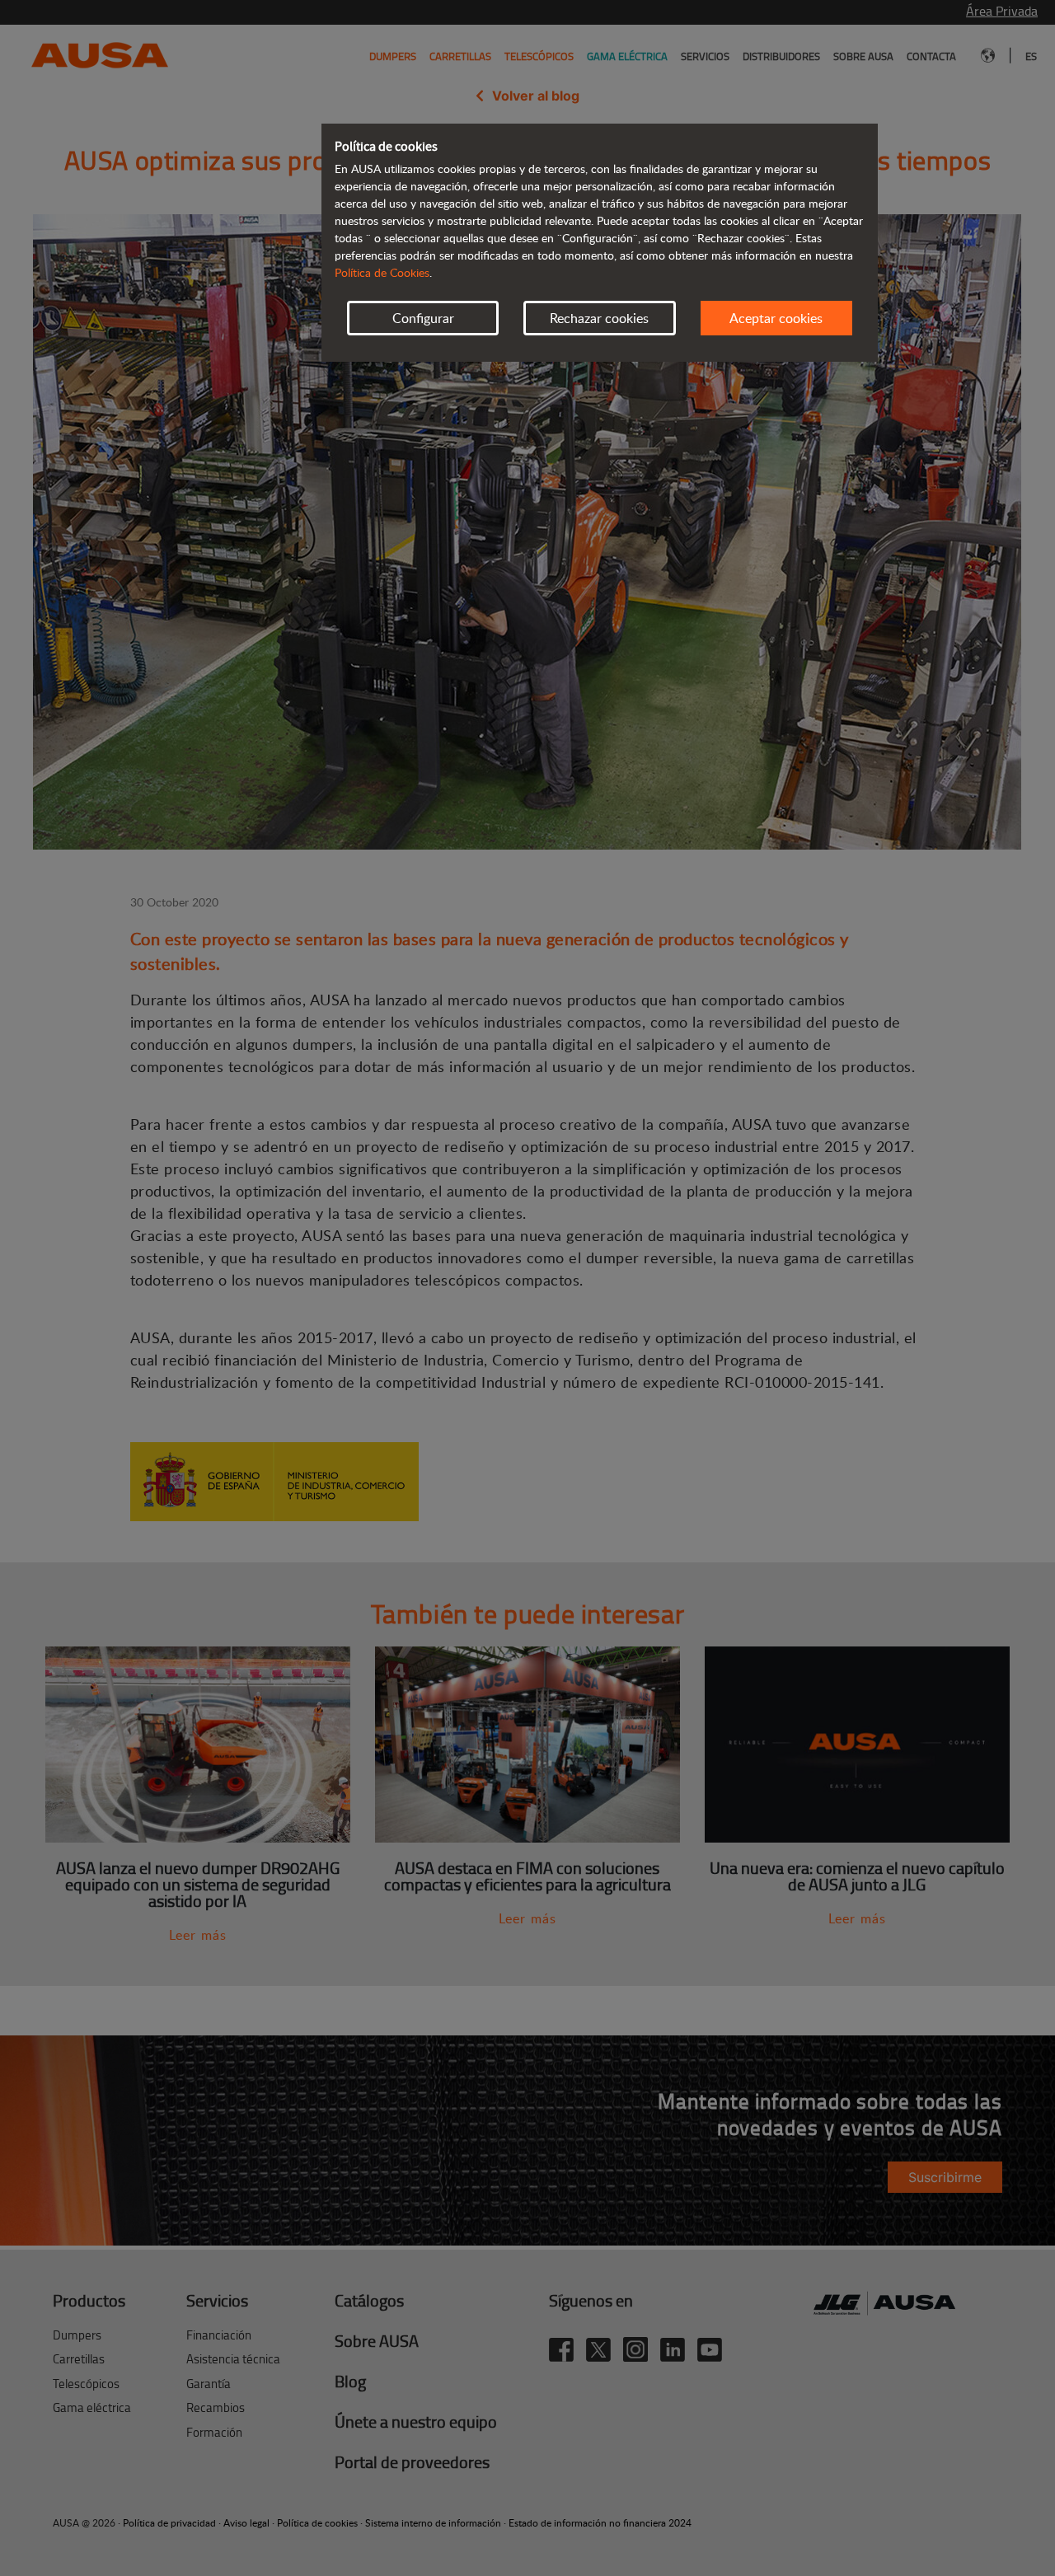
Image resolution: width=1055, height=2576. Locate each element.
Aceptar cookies (776, 318)
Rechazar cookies (599, 318)
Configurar (423, 318)
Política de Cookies (382, 272)
